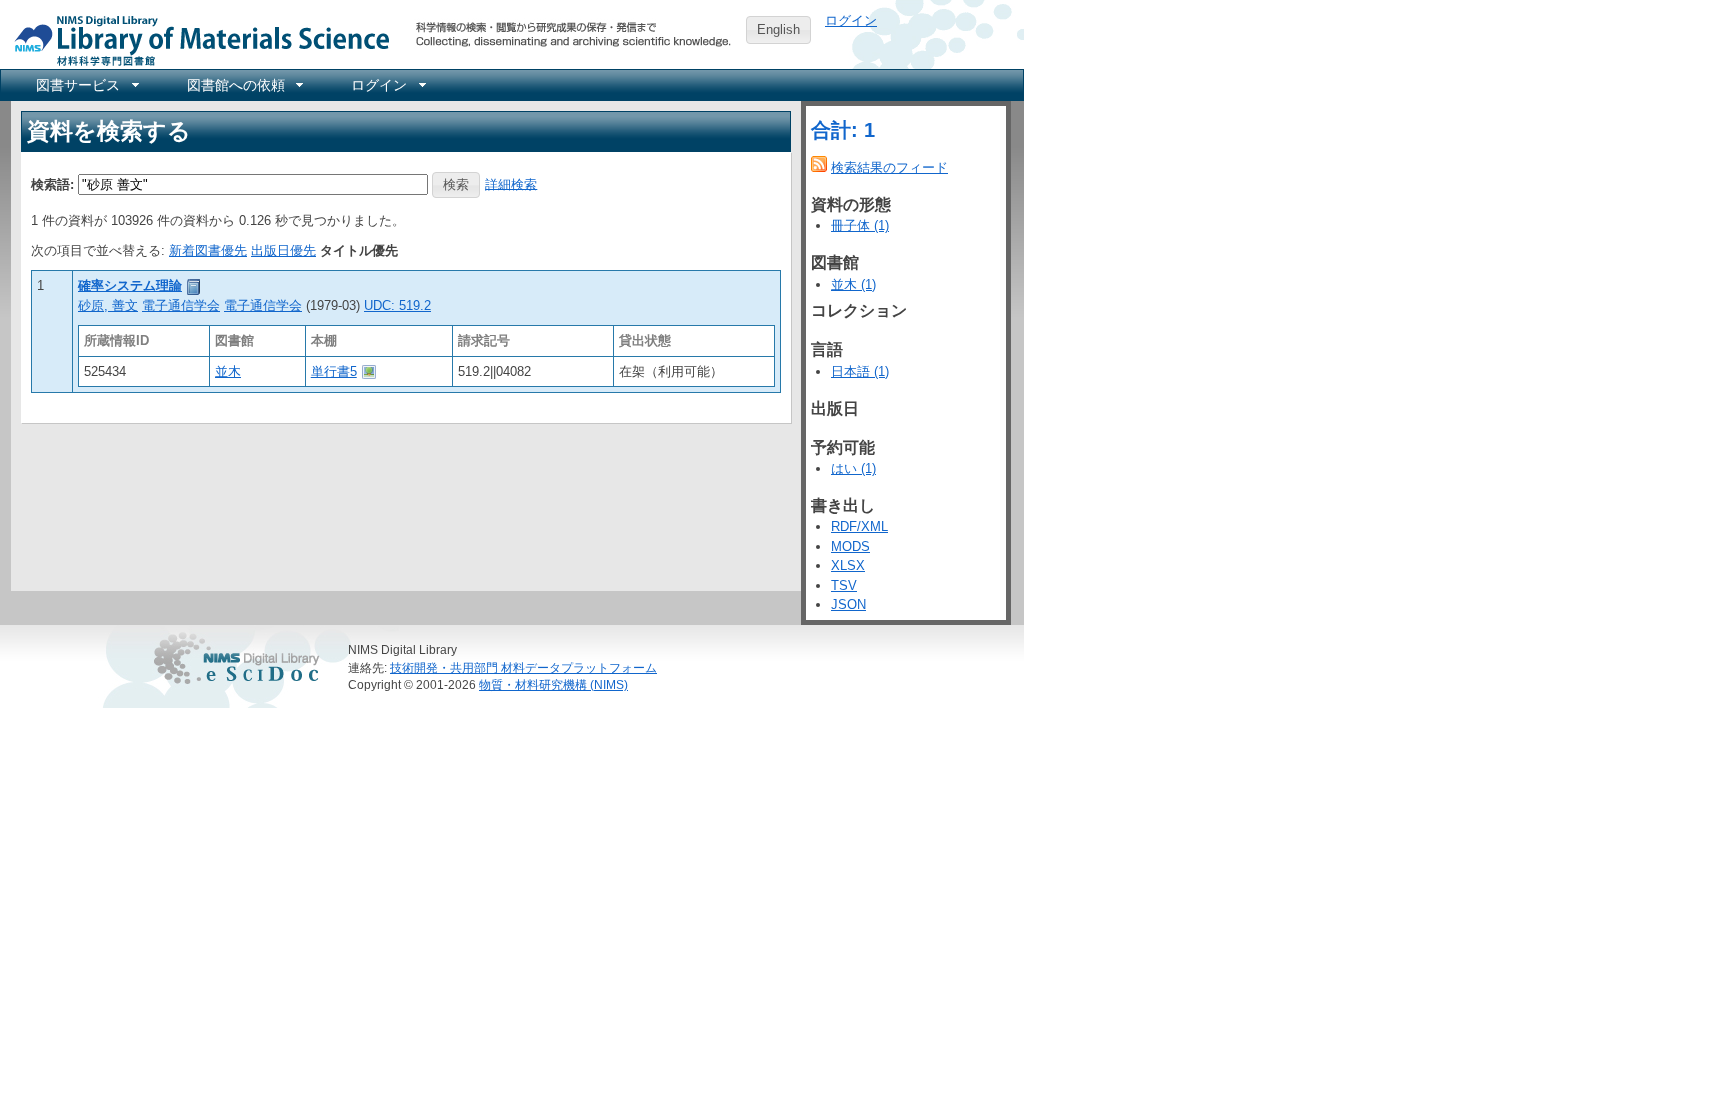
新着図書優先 (208, 250)
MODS (850, 546)
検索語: (52, 183)
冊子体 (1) (860, 225)
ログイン (851, 20)
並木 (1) (853, 284)
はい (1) (853, 468)
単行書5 (334, 371)
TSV (844, 585)
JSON (848, 604)
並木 (228, 371)
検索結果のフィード (889, 167)
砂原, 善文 (108, 305)
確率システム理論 (130, 285)
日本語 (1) (860, 371)
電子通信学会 (181, 305)
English (778, 29)
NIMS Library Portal (196, 39)
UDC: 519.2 (397, 305)
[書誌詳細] (194, 285)
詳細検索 (511, 183)
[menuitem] (86, 85)
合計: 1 (843, 130)
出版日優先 (283, 250)
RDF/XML (859, 526)
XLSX (848, 565)
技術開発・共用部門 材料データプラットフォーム (523, 667)
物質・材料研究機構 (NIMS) (553, 684)
